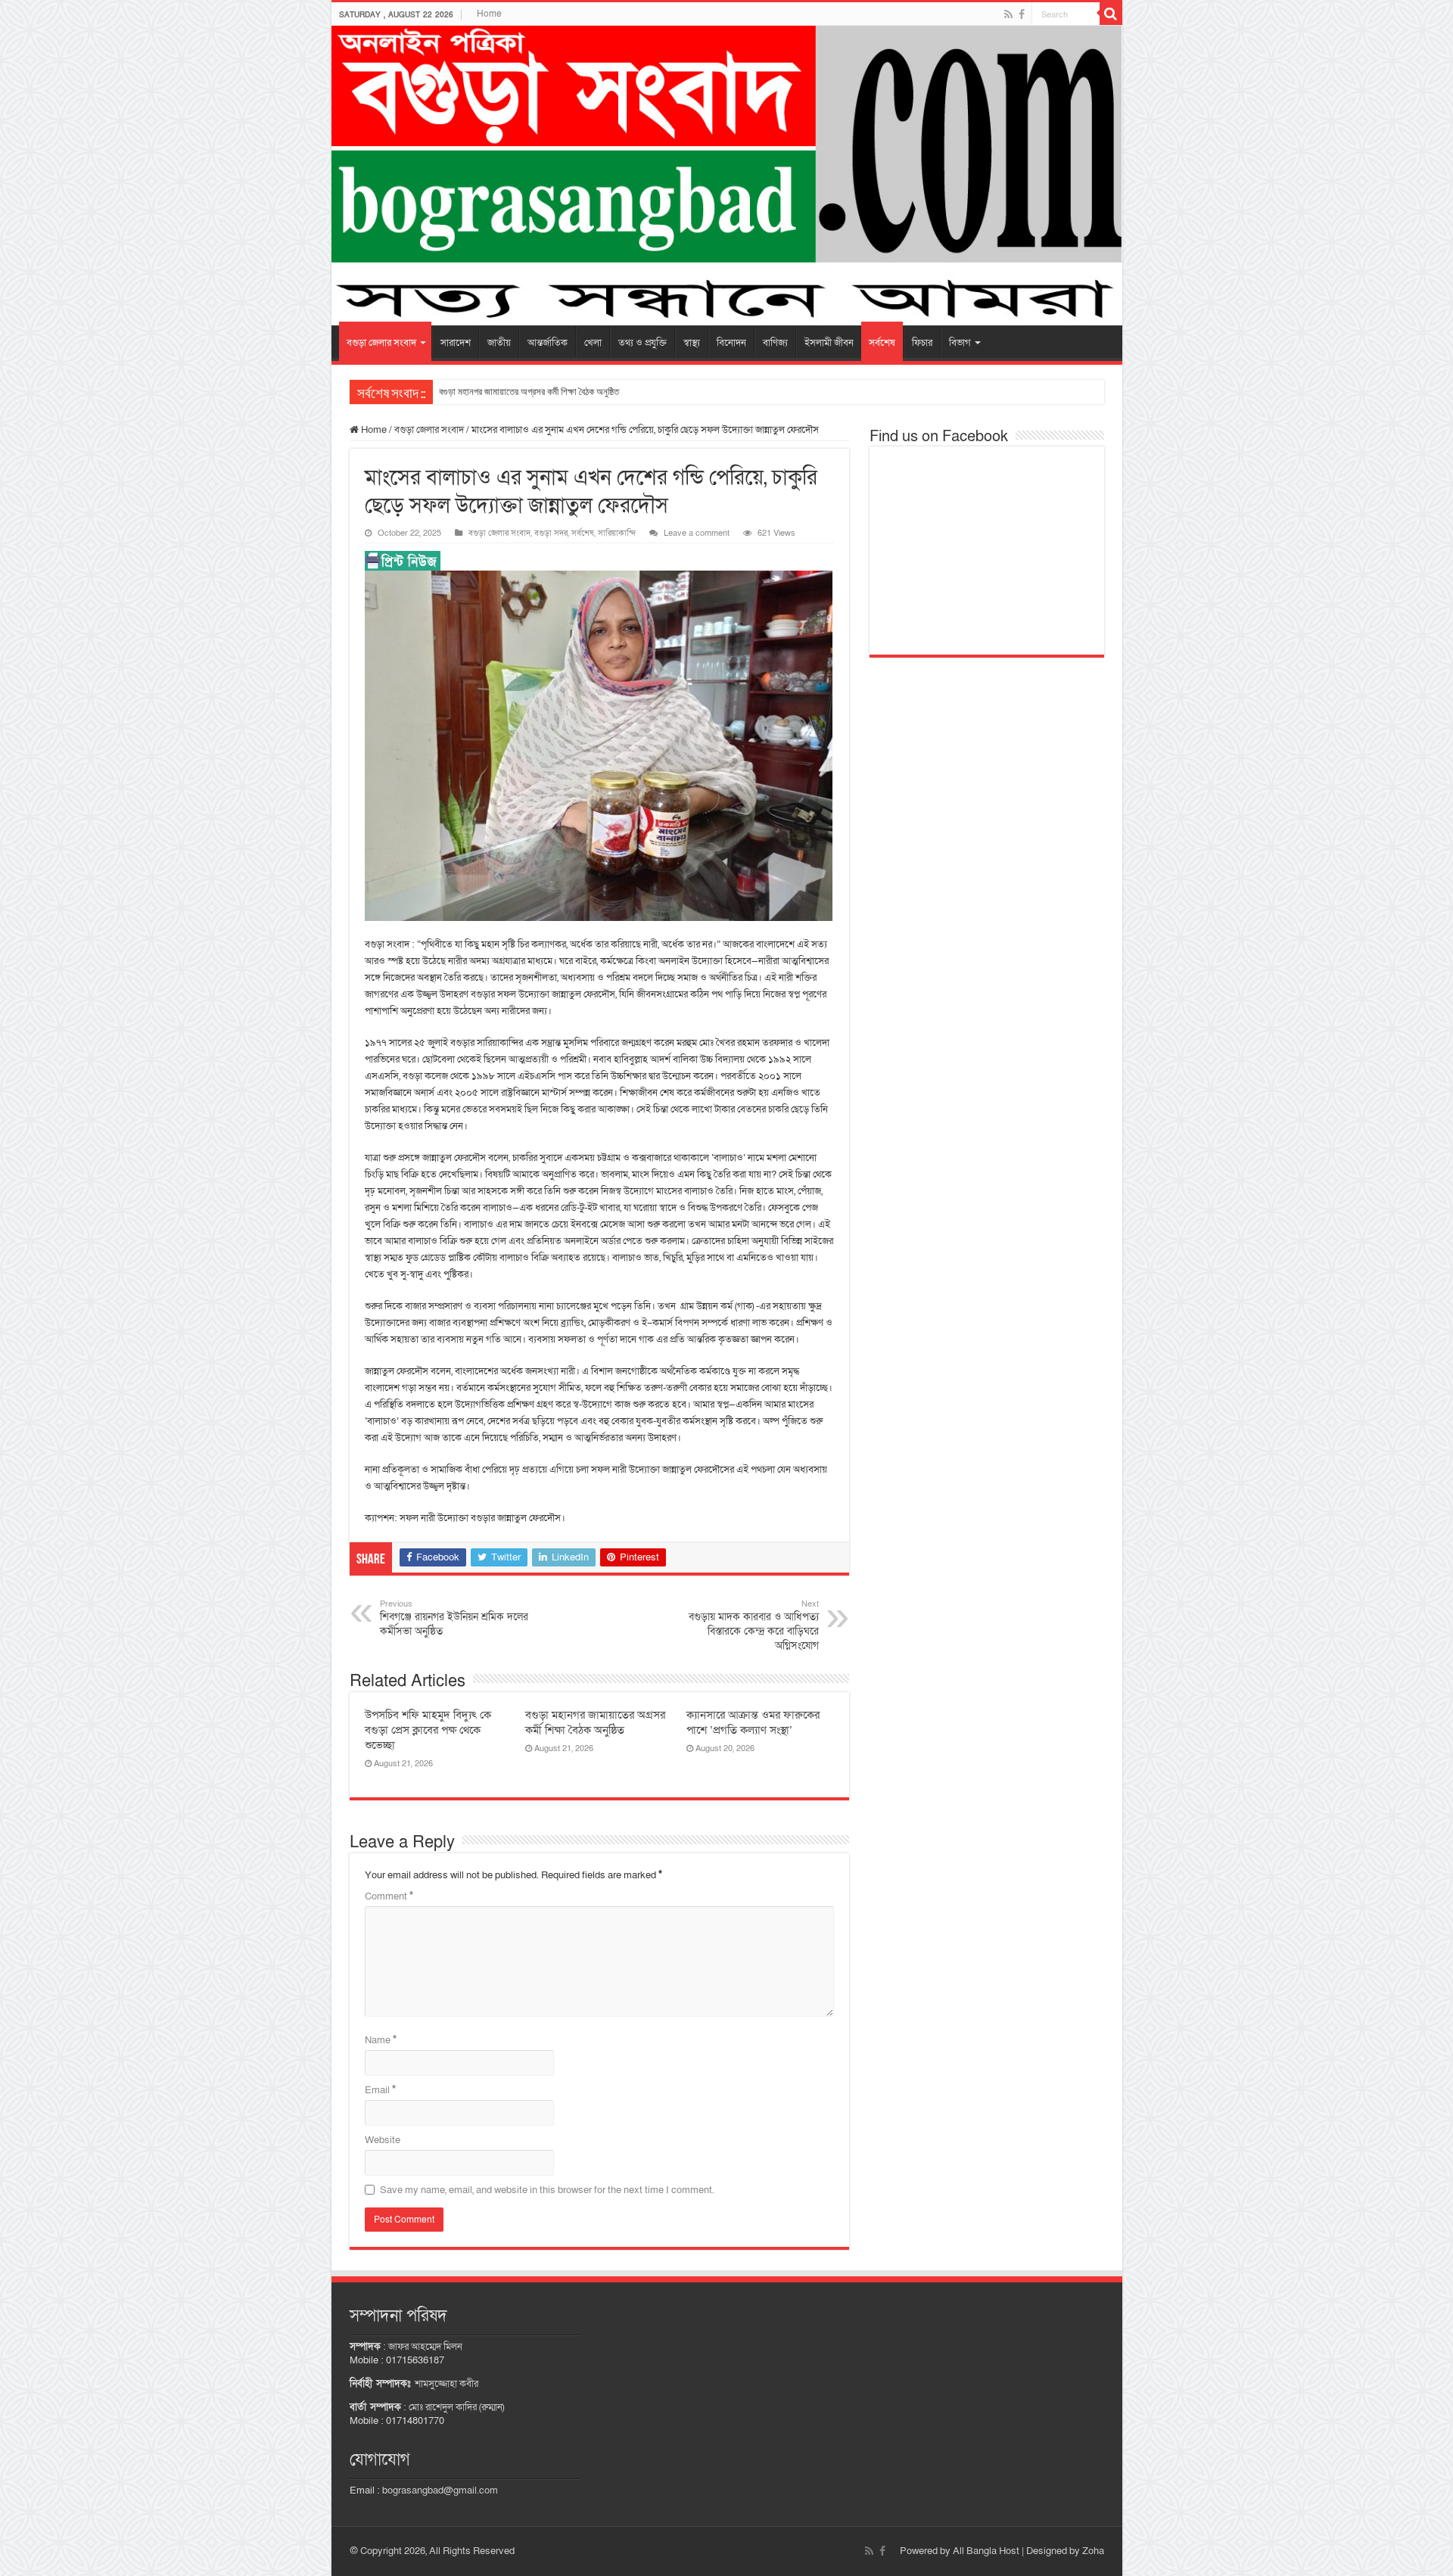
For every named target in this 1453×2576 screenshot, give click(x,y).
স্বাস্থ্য (692, 343)
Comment (389, 1896)
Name (381, 2040)
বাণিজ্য (775, 343)
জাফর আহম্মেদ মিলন (425, 2347)
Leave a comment (697, 533)
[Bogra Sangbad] (727, 176)
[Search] (1111, 14)
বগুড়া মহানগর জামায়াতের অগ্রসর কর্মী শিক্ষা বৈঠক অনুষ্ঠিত (529, 392)
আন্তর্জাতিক (548, 343)
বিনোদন (731, 343)
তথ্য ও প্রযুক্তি (642, 343)
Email (380, 2090)
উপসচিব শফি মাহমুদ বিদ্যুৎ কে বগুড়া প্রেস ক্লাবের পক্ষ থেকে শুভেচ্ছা (428, 1730)
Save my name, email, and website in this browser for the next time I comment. (547, 2190)
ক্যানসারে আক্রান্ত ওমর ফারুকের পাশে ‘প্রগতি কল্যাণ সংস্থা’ (753, 1722)
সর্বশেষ (882, 343)
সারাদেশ (456, 343)
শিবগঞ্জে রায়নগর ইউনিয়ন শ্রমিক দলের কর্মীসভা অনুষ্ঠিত (454, 1618)
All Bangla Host (986, 2551)
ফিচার (922, 343)
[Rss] (1008, 14)
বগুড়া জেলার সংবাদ (381, 343)
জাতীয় (499, 343)
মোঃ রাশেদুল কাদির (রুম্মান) (456, 2407)
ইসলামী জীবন (829, 343)
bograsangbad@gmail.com (440, 2490)
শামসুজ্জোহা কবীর (446, 2384)
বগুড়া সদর (551, 533)
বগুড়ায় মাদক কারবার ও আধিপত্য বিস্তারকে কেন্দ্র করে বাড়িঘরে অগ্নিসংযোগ (754, 1626)
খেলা (593, 343)
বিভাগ (960, 343)
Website (383, 2140)
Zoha (1093, 2551)
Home (489, 14)
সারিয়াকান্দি (617, 533)
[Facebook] (1022, 14)
